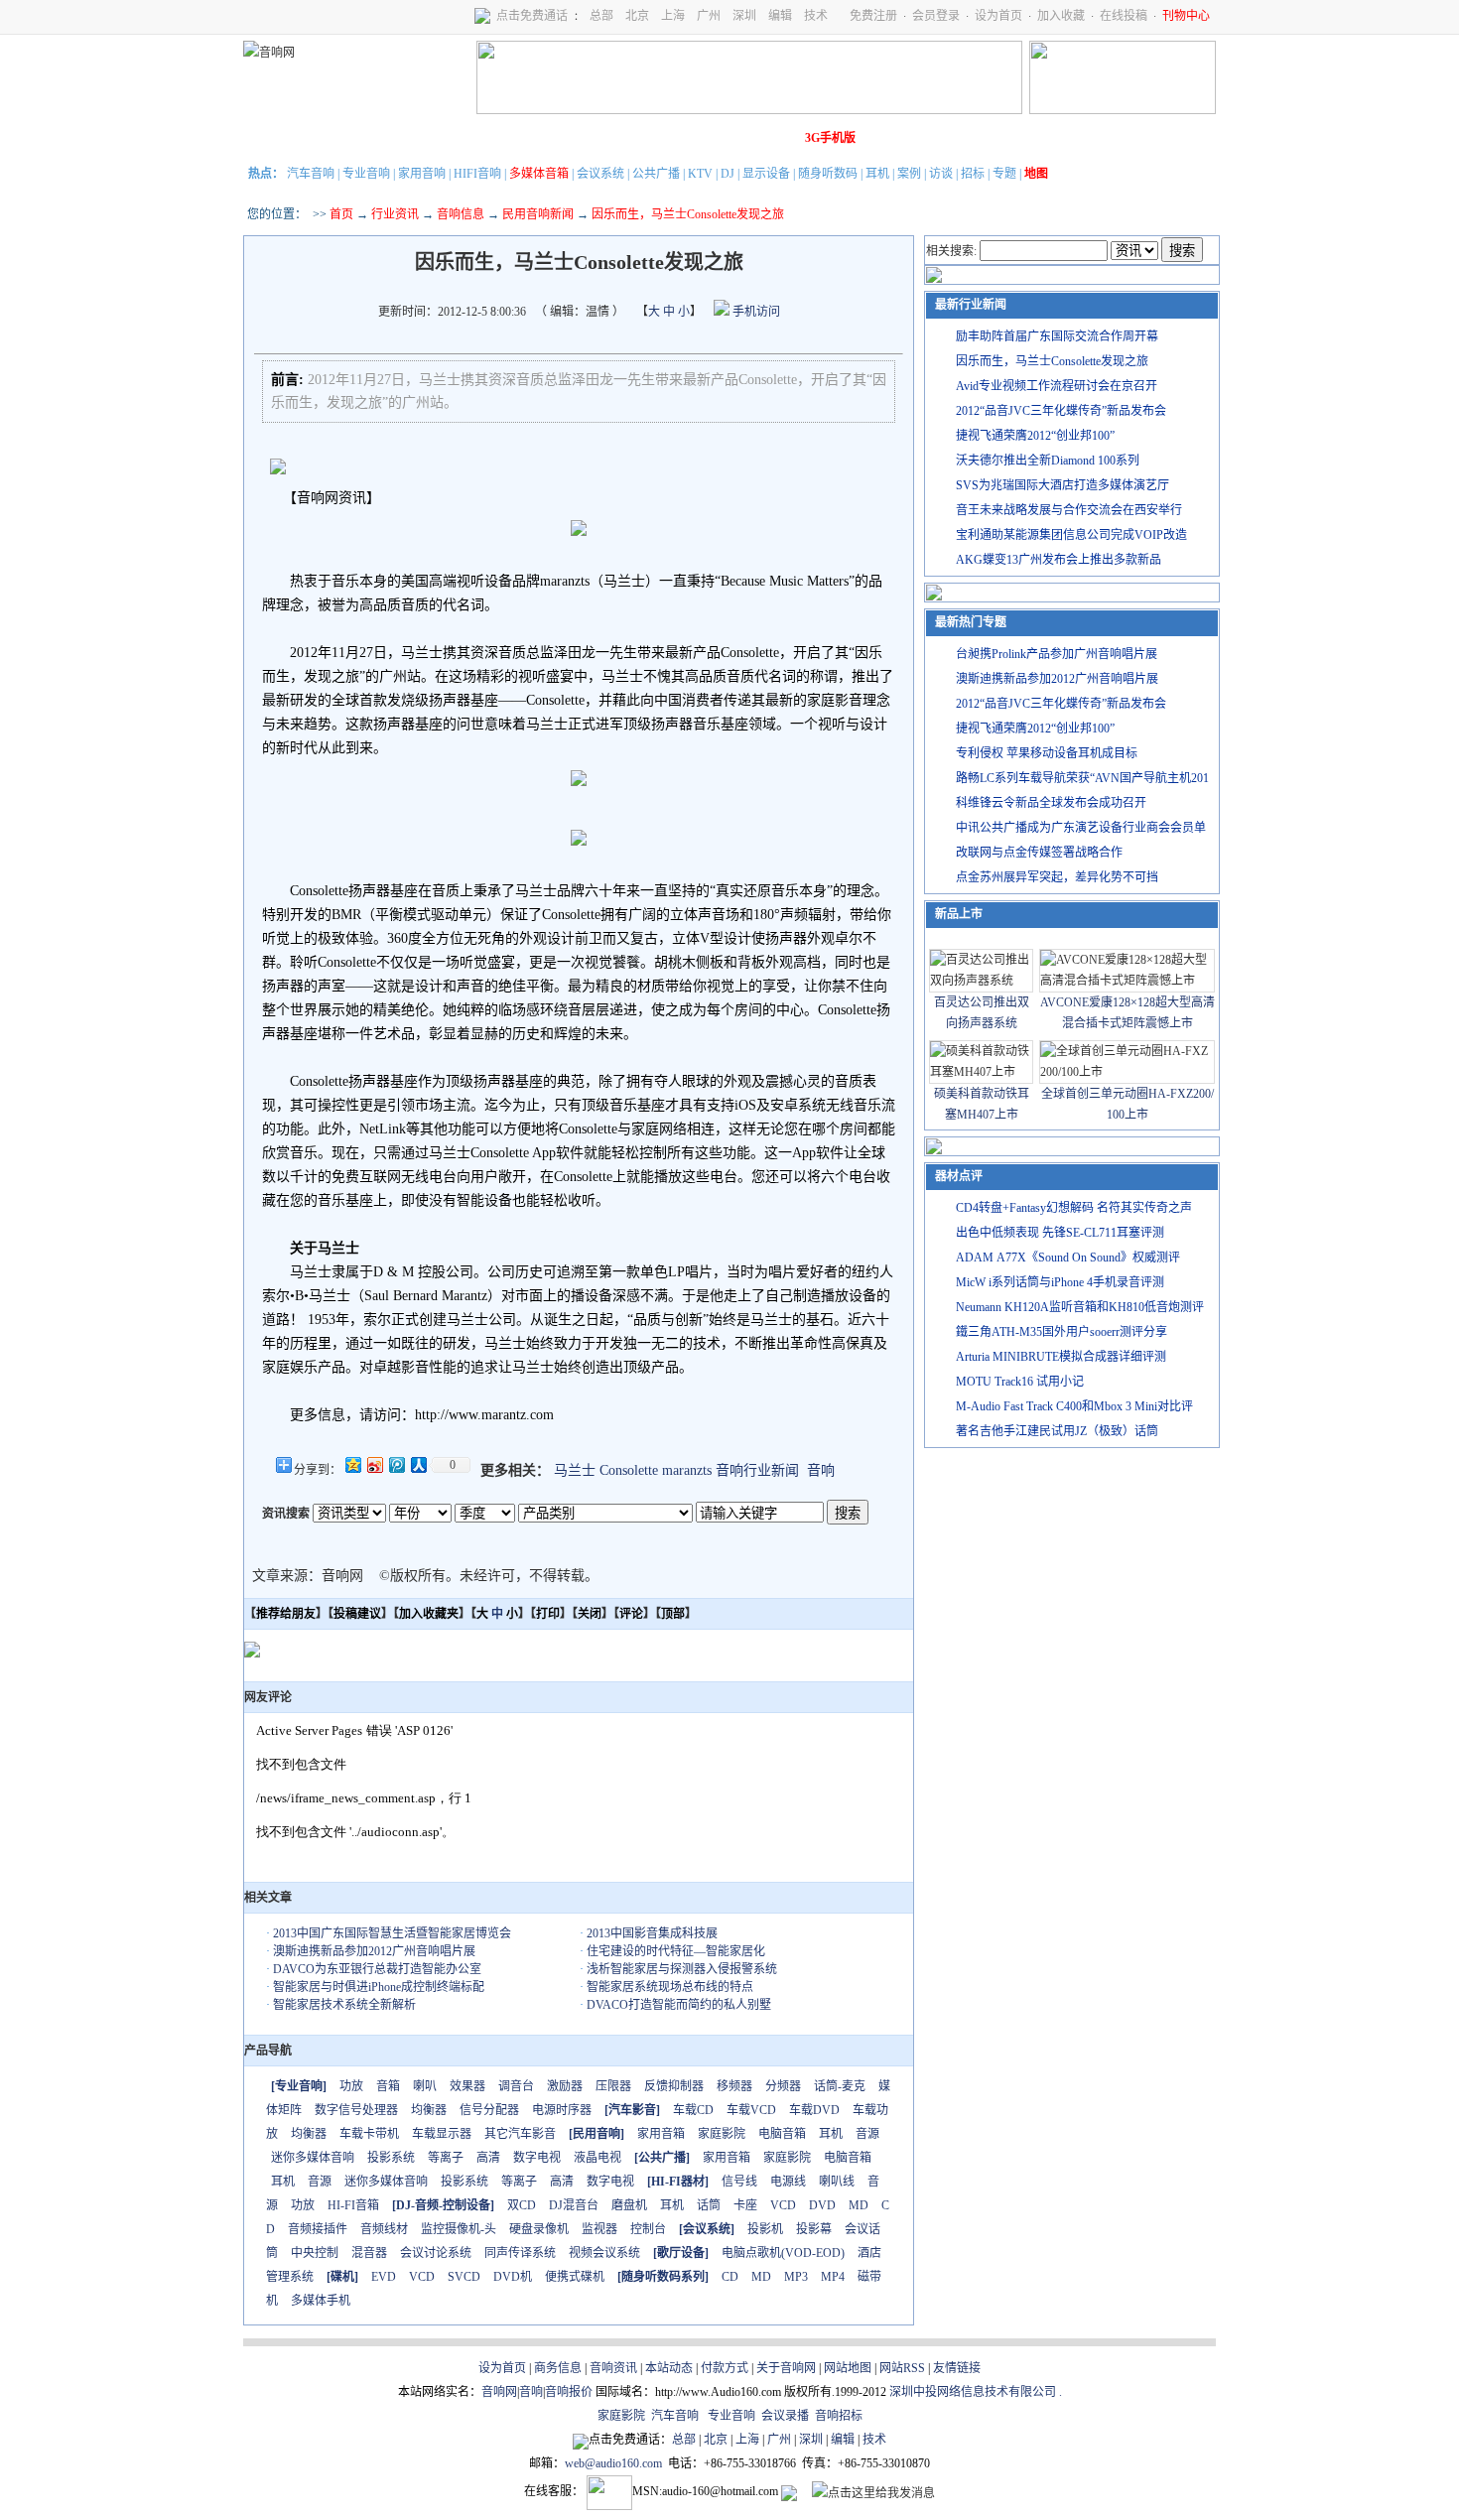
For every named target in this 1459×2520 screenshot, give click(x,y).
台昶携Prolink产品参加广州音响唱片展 (1057, 654)
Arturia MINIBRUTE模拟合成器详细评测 (1061, 1357)
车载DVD (814, 2110)
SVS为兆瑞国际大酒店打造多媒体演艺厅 (1062, 485)
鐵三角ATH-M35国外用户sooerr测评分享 (1061, 1332)
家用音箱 (661, 2134)
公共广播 (656, 174)
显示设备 (766, 174)
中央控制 (315, 2253)
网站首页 (272, 138)
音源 (867, 2134)
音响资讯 (613, 2368)
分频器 (783, 2086)
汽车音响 (311, 174)
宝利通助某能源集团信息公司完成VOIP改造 (1071, 535)
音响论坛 (772, 138)
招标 (973, 174)
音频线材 (384, 2229)
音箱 (388, 2086)
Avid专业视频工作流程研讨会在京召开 (1057, 386)
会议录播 (785, 2416)
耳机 (877, 174)
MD (859, 2205)
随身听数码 (828, 174)
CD (730, 2277)
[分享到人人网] (418, 1464)
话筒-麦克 (840, 2086)
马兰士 (575, 1470)
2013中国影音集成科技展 (652, 1933)
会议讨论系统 (436, 2253)
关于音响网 (786, 2368)
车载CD (693, 2110)
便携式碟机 (575, 2277)
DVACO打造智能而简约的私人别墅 (679, 2005)
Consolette (629, 1470)
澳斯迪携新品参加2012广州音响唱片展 (374, 1951)
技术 (816, 16)
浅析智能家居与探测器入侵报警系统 (682, 1969)
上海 (673, 16)
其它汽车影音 (520, 2134)
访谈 (941, 174)
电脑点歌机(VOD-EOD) (783, 2253)
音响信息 (461, 214)
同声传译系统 (520, 2253)
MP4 (833, 2277)
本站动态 (669, 2368)
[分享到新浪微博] (374, 1464)
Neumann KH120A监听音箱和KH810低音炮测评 (1080, 1307)
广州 (709, 16)
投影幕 (814, 2229)
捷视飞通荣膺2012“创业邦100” (1035, 436)
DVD (822, 2205)
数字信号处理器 (356, 2110)
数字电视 (537, 2158)
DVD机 (513, 2277)
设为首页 (998, 16)
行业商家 (439, 138)
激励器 (565, 2086)
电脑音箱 (782, 2134)
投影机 (765, 2229)
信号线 (739, 2182)
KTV (700, 174)
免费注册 (873, 16)
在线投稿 (1124, 16)
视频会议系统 (604, 2253)
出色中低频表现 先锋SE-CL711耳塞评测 (1060, 1233)
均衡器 (429, 2110)
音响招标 (839, 2416)
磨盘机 (629, 2205)
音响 (821, 1470)
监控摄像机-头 (459, 2229)
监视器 (599, 2229)
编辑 (780, 16)
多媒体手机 (321, 2301)
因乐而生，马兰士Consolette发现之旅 (1052, 361)
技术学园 (605, 138)
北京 (637, 16)
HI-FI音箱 (353, 2205)
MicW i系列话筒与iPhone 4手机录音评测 (1060, 1282)
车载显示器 (442, 2134)
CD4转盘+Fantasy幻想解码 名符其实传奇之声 (1074, 1208)
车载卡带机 (369, 2134)
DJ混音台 (574, 2205)
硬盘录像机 (539, 2229)
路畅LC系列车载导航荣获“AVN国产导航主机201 (1082, 778)
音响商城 (494, 138)
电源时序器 (562, 2110)
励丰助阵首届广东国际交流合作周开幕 (1057, 336)
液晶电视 (597, 2158)
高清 (488, 2158)
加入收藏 (1061, 16)
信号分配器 (489, 2110)
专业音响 (366, 174)
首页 (341, 214)
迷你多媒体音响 (313, 2158)
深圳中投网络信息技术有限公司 (973, 2392)
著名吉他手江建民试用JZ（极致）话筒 (1057, 1431)
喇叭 (425, 2086)
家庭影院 (550, 138)
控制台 (648, 2229)
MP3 (796, 2277)
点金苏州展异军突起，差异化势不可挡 (1057, 877)
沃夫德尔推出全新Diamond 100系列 (1048, 461)
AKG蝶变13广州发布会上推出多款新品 (1059, 560)
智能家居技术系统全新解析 (344, 2005)
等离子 (446, 2158)
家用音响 (422, 174)
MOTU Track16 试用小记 (1020, 1382)
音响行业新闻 (757, 1470)
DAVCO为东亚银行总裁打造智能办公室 (377, 1969)
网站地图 (848, 2368)
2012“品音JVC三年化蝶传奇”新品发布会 (1061, 411)
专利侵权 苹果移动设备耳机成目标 (1047, 753)
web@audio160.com (613, 2463)
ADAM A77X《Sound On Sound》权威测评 (1068, 1258)
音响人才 (717, 138)
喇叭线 (837, 2182)
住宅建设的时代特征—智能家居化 (676, 1951)
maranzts (687, 1470)
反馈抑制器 (674, 2086)
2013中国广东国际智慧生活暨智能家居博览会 (392, 1933)
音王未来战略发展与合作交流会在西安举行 (1069, 510)
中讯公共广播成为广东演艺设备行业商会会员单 (1081, 828)
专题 (1004, 174)
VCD (783, 2205)
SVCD (464, 2277)
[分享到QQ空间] (352, 1464)
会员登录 (936, 16)
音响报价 (569, 2392)
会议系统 (600, 174)
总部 (601, 16)
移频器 (734, 2086)
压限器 (613, 2086)
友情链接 (957, 2368)
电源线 (788, 2182)
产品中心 (383, 138)
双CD (522, 2205)
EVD (384, 2277)
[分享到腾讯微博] (396, 1464)
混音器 (369, 2253)
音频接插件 (318, 2229)
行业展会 (661, 138)
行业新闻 (328, 138)
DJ (728, 174)
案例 (909, 174)
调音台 (516, 2086)
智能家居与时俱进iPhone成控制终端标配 (379, 1987)
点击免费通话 (532, 16)
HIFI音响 (477, 174)
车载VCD (751, 2110)
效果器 (467, 2086)
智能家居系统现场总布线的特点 (670, 1987)
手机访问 (755, 312)
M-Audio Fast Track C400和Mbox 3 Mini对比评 (1074, 1406)
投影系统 (391, 2158)
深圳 (744, 16)
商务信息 (558, 2368)
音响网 (499, 2392)
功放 (351, 2086)
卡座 (745, 2205)
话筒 (709, 2205)
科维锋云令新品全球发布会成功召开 (1051, 803)
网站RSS (902, 2368)
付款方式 (725, 2368)
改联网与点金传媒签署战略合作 (1039, 853)
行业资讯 (395, 214)
